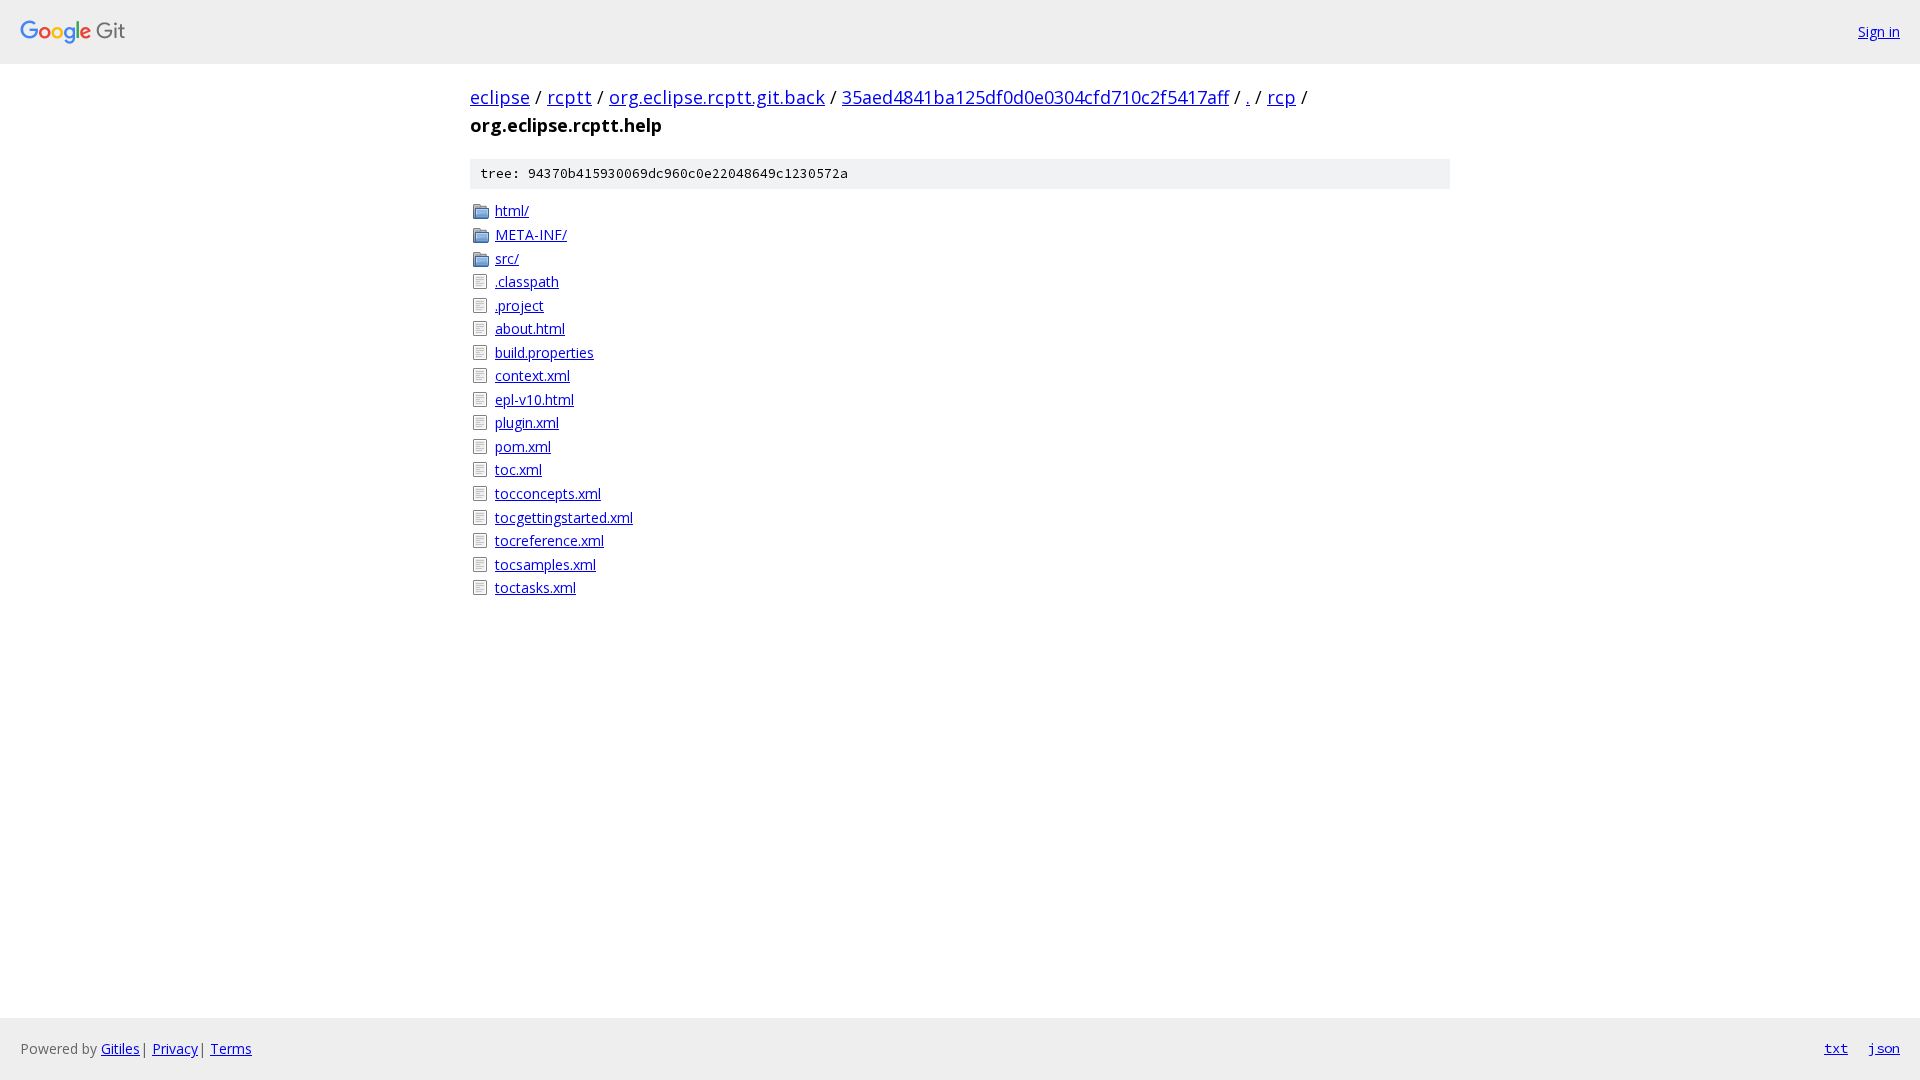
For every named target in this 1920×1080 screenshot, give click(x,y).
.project (519, 305)
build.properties (544, 352)
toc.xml (518, 469)
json (1884, 1048)
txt (1836, 1048)
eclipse (500, 97)
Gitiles (120, 1048)
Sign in (1879, 31)
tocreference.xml (549, 540)
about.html (530, 328)
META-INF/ (531, 234)
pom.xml (523, 446)
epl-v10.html (534, 399)
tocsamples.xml (545, 564)
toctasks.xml (535, 587)
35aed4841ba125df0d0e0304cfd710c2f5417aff (1035, 97)
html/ (512, 210)
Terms (231, 1048)
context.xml (532, 375)
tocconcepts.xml (548, 493)
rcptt (569, 97)
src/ (507, 258)
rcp (1281, 97)
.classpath (527, 281)
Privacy (175, 1048)
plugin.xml (527, 422)
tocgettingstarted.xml (564, 517)
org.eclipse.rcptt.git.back (717, 97)
